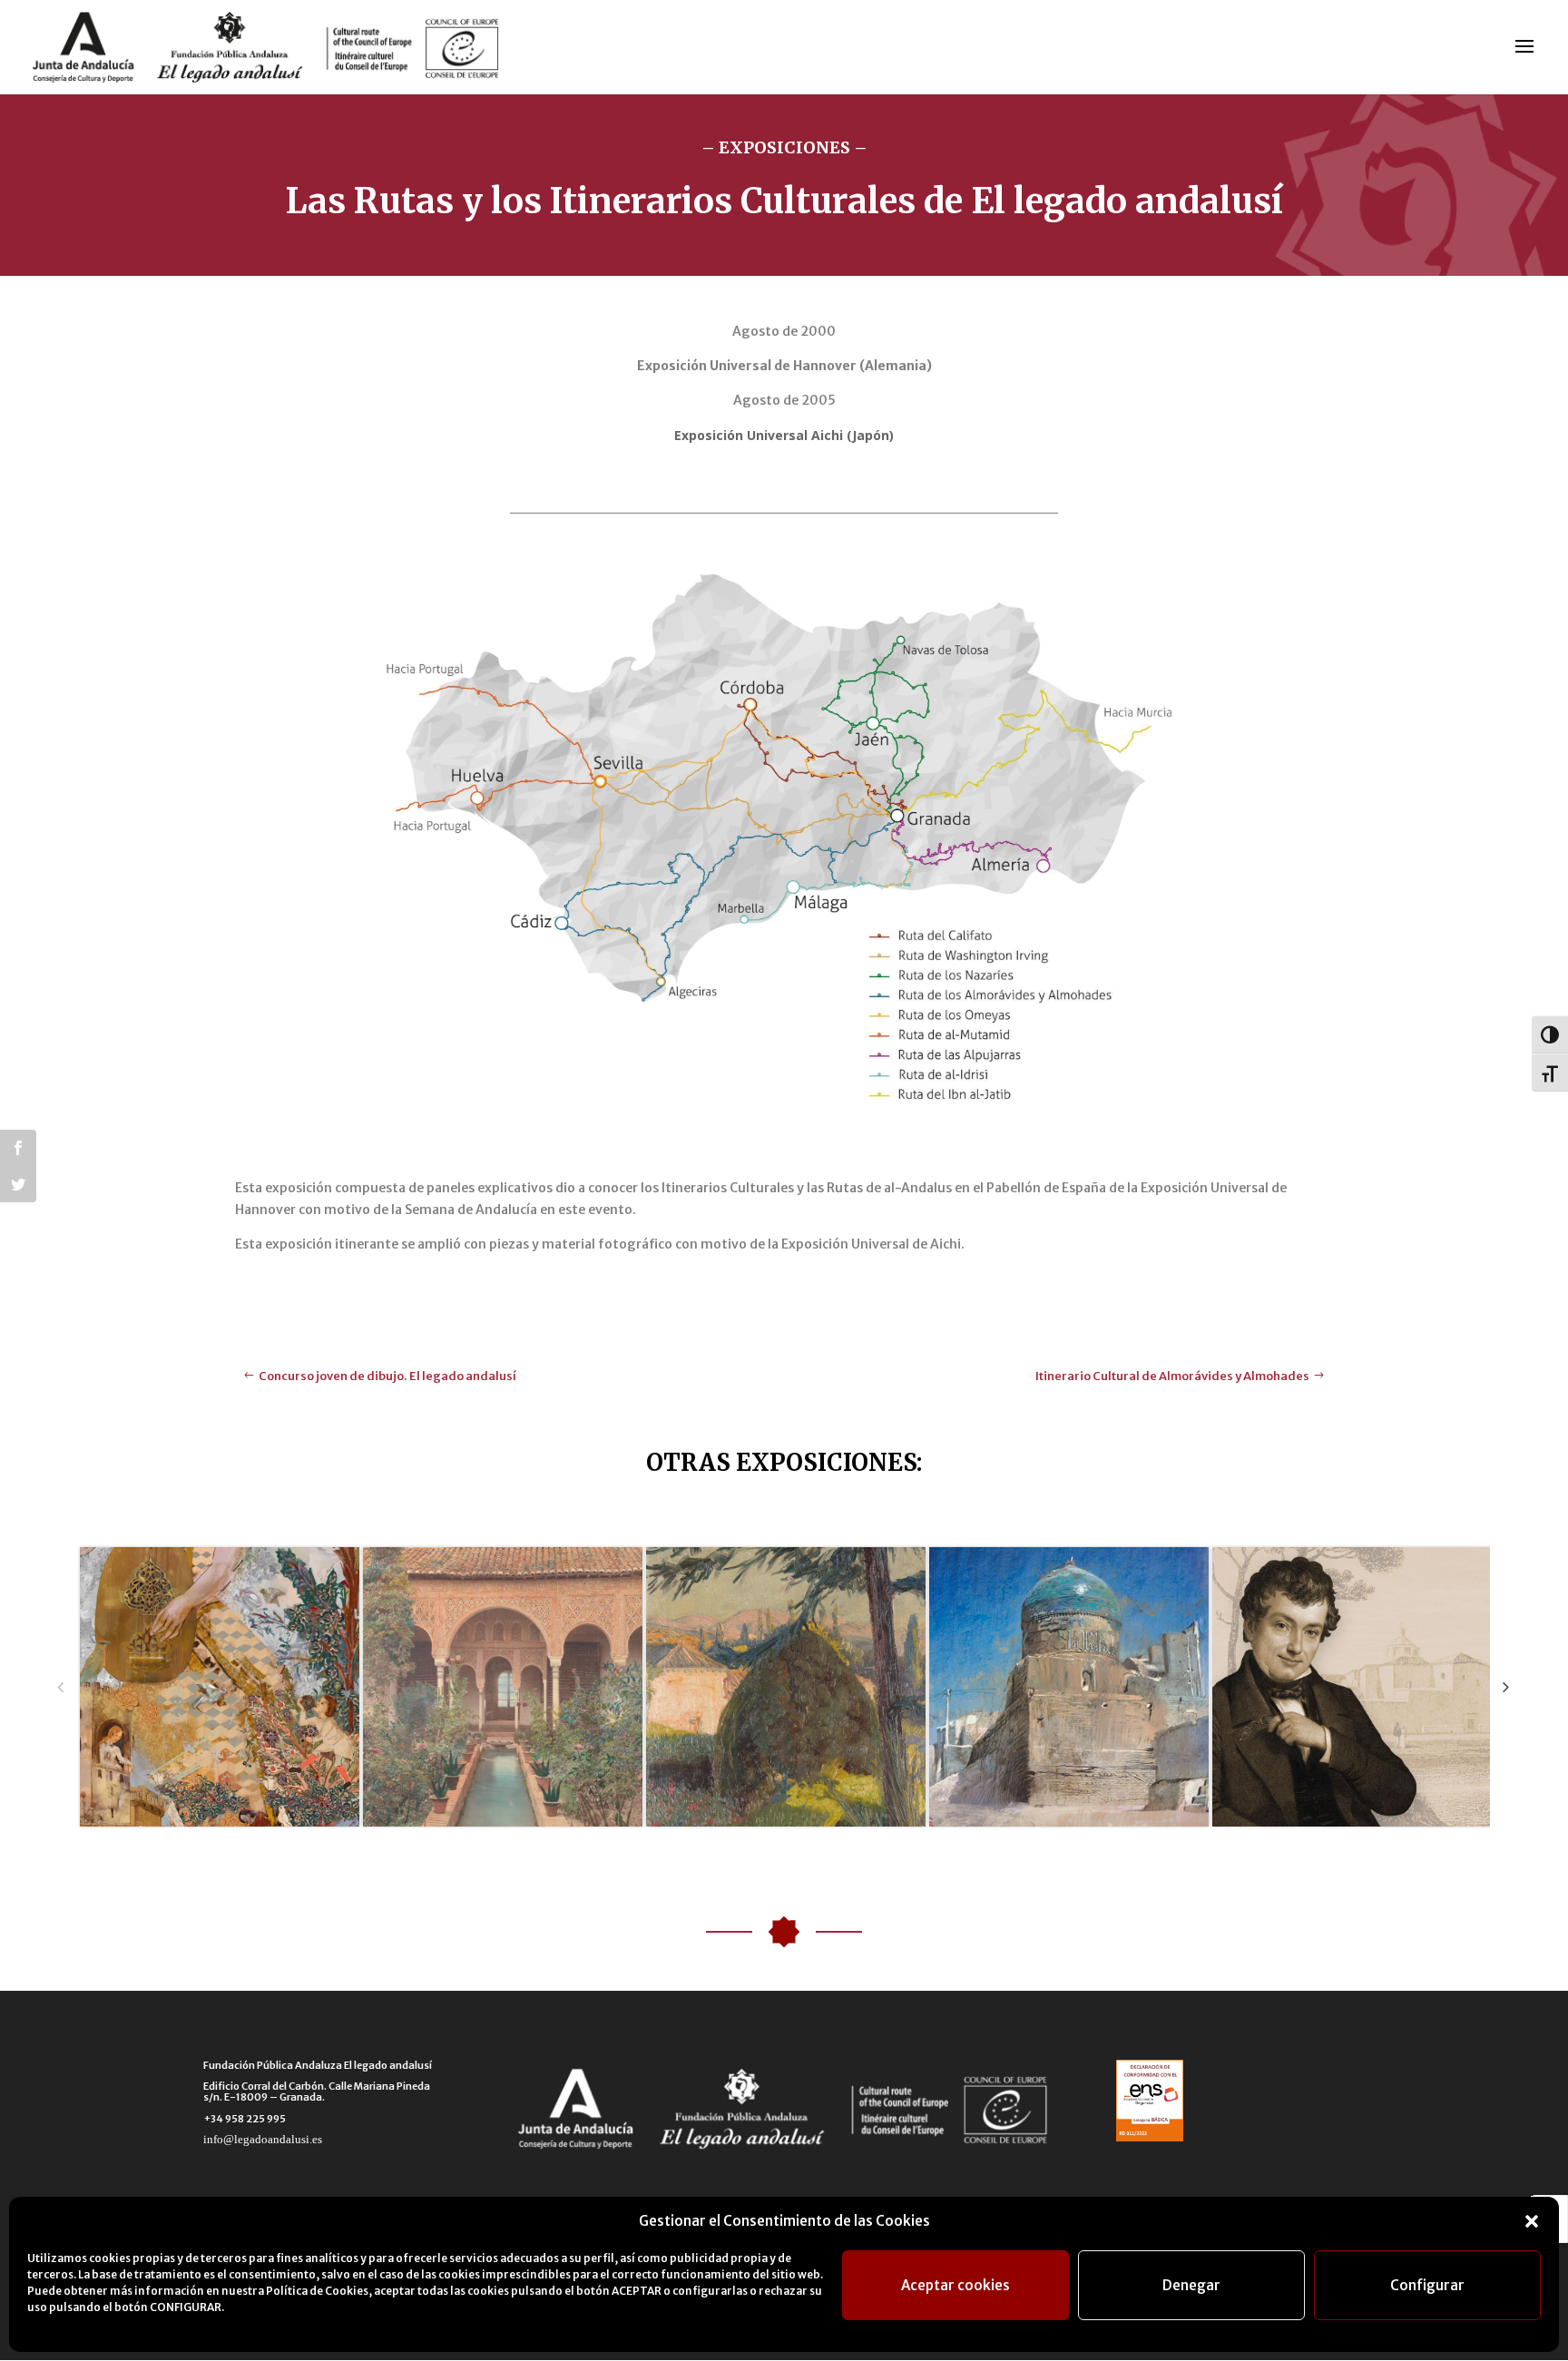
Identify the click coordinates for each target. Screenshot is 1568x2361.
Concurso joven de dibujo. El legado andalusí (387, 1376)
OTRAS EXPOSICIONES (781, 1462)
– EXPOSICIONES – (784, 147)
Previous (60, 1686)
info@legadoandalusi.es (263, 2139)
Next (1506, 1686)
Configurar (1427, 2285)
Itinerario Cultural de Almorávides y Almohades (1172, 1376)
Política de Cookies (317, 2291)
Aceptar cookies (955, 2285)
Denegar (1191, 2285)
